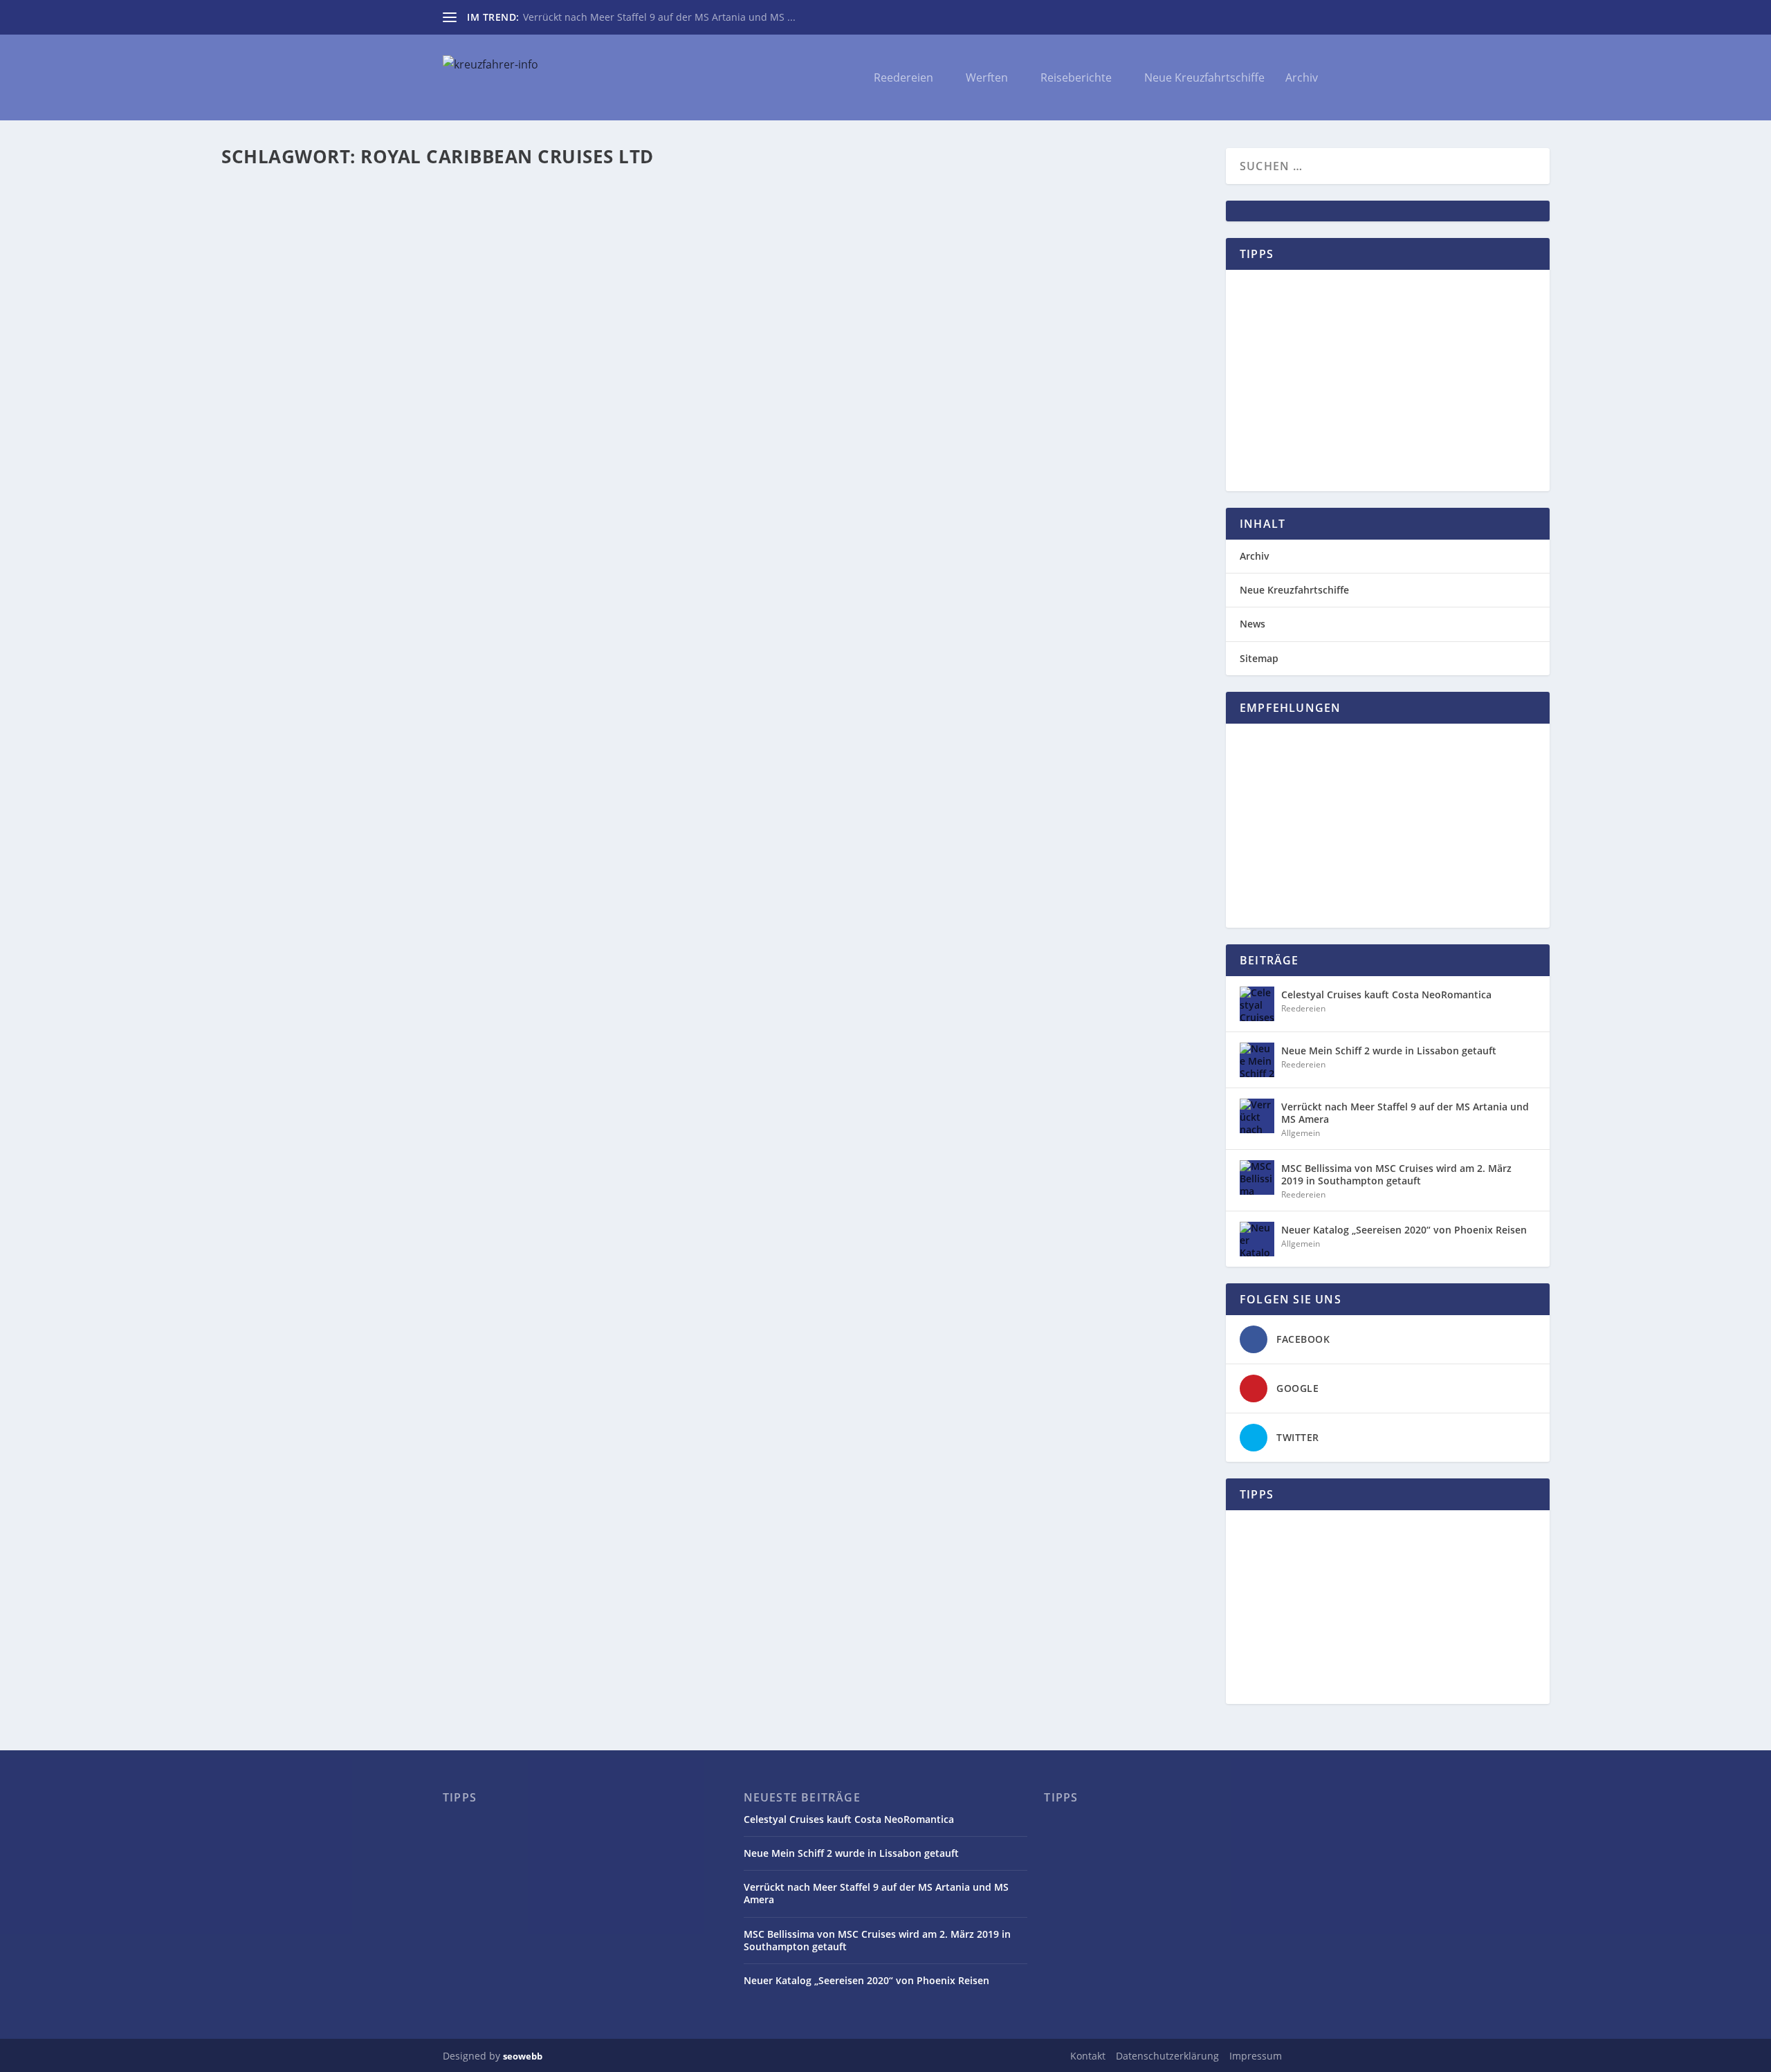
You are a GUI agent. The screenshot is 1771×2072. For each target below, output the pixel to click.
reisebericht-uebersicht (533, 237)
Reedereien (903, 79)
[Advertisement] (1388, 381)
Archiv (1302, 79)
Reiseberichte (1076, 79)
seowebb (523, 2056)
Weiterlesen (281, 296)
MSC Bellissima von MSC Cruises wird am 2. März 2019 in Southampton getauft (1396, 1174)
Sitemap (1259, 658)
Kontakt (1088, 2056)
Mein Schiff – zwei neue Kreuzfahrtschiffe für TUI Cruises (421, 381)
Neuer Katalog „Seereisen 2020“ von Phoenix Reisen (1404, 1230)
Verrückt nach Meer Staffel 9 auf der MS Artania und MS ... (659, 17)
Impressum (1256, 2056)
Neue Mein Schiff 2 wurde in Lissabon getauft (1389, 1051)
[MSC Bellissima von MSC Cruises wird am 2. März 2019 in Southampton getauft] (1257, 1177)
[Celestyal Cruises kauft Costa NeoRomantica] (1257, 1004)
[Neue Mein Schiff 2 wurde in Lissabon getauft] (1257, 1060)
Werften (987, 79)
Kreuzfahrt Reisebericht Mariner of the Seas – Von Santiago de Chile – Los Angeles (504, 216)
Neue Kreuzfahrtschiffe (1204, 79)
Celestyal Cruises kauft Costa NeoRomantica (1386, 994)
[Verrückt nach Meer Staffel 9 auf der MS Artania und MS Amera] (1257, 1116)
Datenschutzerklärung (1167, 2056)
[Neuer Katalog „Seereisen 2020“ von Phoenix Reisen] (1257, 1239)
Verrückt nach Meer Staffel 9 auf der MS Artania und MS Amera (1405, 1113)
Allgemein (366, 402)
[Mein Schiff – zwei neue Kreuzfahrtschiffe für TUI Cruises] (502, 351)
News (1252, 624)
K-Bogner (269, 237)
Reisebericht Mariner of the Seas (421, 237)
